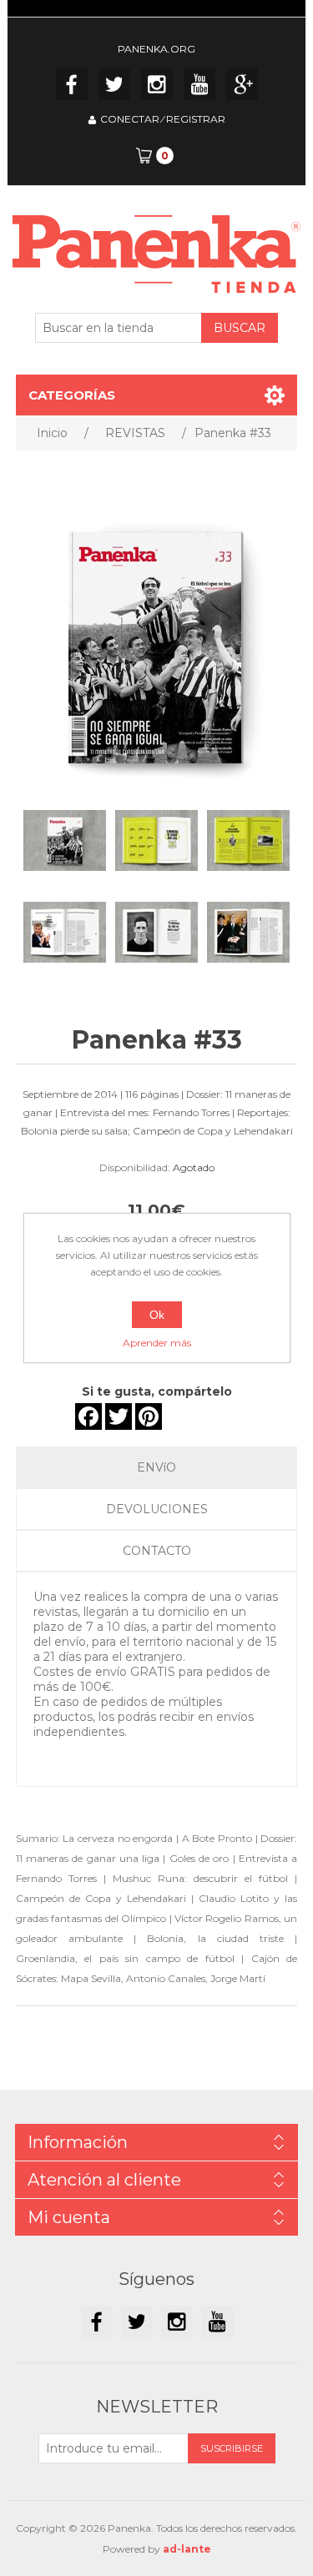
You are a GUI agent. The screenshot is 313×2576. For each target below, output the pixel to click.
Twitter (114, 84)
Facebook (72, 84)
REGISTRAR (196, 119)
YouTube (199, 84)
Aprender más (157, 1343)
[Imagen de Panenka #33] (65, 841)
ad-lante (187, 2549)
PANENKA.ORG (156, 49)
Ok (157, 1315)
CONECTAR (130, 119)
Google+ (242, 84)
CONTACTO (157, 1551)
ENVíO (156, 1467)
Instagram (157, 84)
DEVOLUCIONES (157, 1509)
